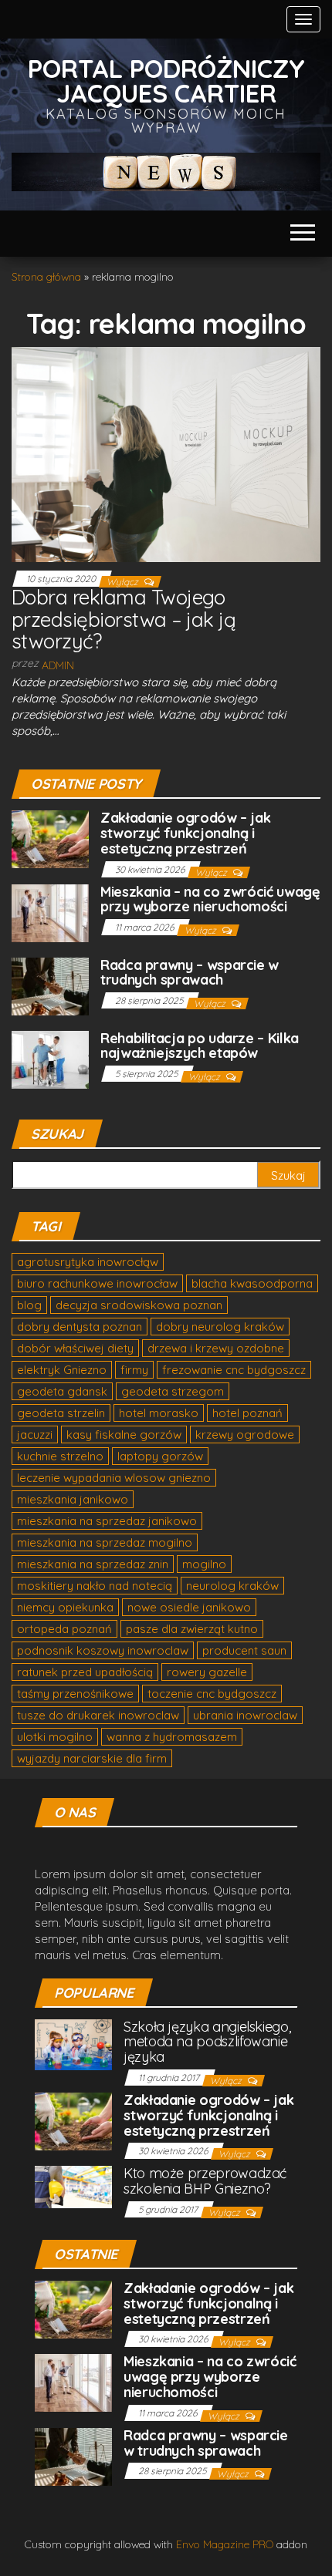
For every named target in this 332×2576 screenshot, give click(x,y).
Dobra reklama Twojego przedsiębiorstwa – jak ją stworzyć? (124, 619)
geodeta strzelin (61, 1413)
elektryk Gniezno (62, 1370)
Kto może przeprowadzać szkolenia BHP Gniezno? (205, 2181)
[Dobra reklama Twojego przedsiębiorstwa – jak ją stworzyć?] (166, 453)
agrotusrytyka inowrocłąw (88, 1262)
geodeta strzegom (173, 1391)
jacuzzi (35, 1434)
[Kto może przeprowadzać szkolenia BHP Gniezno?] (73, 2185)
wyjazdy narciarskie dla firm (92, 1758)
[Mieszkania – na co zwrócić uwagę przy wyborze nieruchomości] (50, 912)
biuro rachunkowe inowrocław (97, 1283)
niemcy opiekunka (65, 1607)
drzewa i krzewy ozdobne (216, 1348)
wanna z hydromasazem (172, 1737)
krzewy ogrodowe (245, 1434)
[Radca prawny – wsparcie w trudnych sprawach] (50, 985)
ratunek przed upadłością (85, 1672)
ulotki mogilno (55, 1737)
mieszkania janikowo (73, 1499)
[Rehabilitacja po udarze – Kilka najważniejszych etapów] (50, 1058)
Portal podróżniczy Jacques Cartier (166, 81)
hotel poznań (247, 1413)
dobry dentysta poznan (80, 1327)
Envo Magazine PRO (225, 2544)
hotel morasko (159, 1413)
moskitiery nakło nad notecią (95, 1586)
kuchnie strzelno (60, 1456)
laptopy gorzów (160, 1456)
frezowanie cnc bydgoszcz (234, 1370)
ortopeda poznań (64, 1629)
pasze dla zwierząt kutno (192, 1629)
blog (29, 1305)
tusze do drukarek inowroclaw (98, 1715)
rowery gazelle (207, 1672)
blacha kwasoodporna (252, 1283)
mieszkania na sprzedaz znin (93, 1564)
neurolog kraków (232, 1586)
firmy (134, 1370)
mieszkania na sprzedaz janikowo (107, 1521)
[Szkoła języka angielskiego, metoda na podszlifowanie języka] (73, 2044)
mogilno (204, 1564)
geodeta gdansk (62, 1391)
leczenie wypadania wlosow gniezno (114, 1478)
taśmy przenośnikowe (75, 1694)
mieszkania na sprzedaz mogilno (105, 1542)
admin (58, 665)
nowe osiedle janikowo (189, 1607)
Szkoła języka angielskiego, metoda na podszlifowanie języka (207, 2042)
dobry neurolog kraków (220, 1327)
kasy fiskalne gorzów (124, 1434)
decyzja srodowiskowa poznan (139, 1305)
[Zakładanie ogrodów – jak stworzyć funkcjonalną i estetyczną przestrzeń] (50, 838)
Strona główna (46, 277)
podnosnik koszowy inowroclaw (103, 1650)
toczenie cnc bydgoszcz (212, 1694)
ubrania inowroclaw (245, 1715)
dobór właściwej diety (75, 1348)
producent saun (244, 1650)
